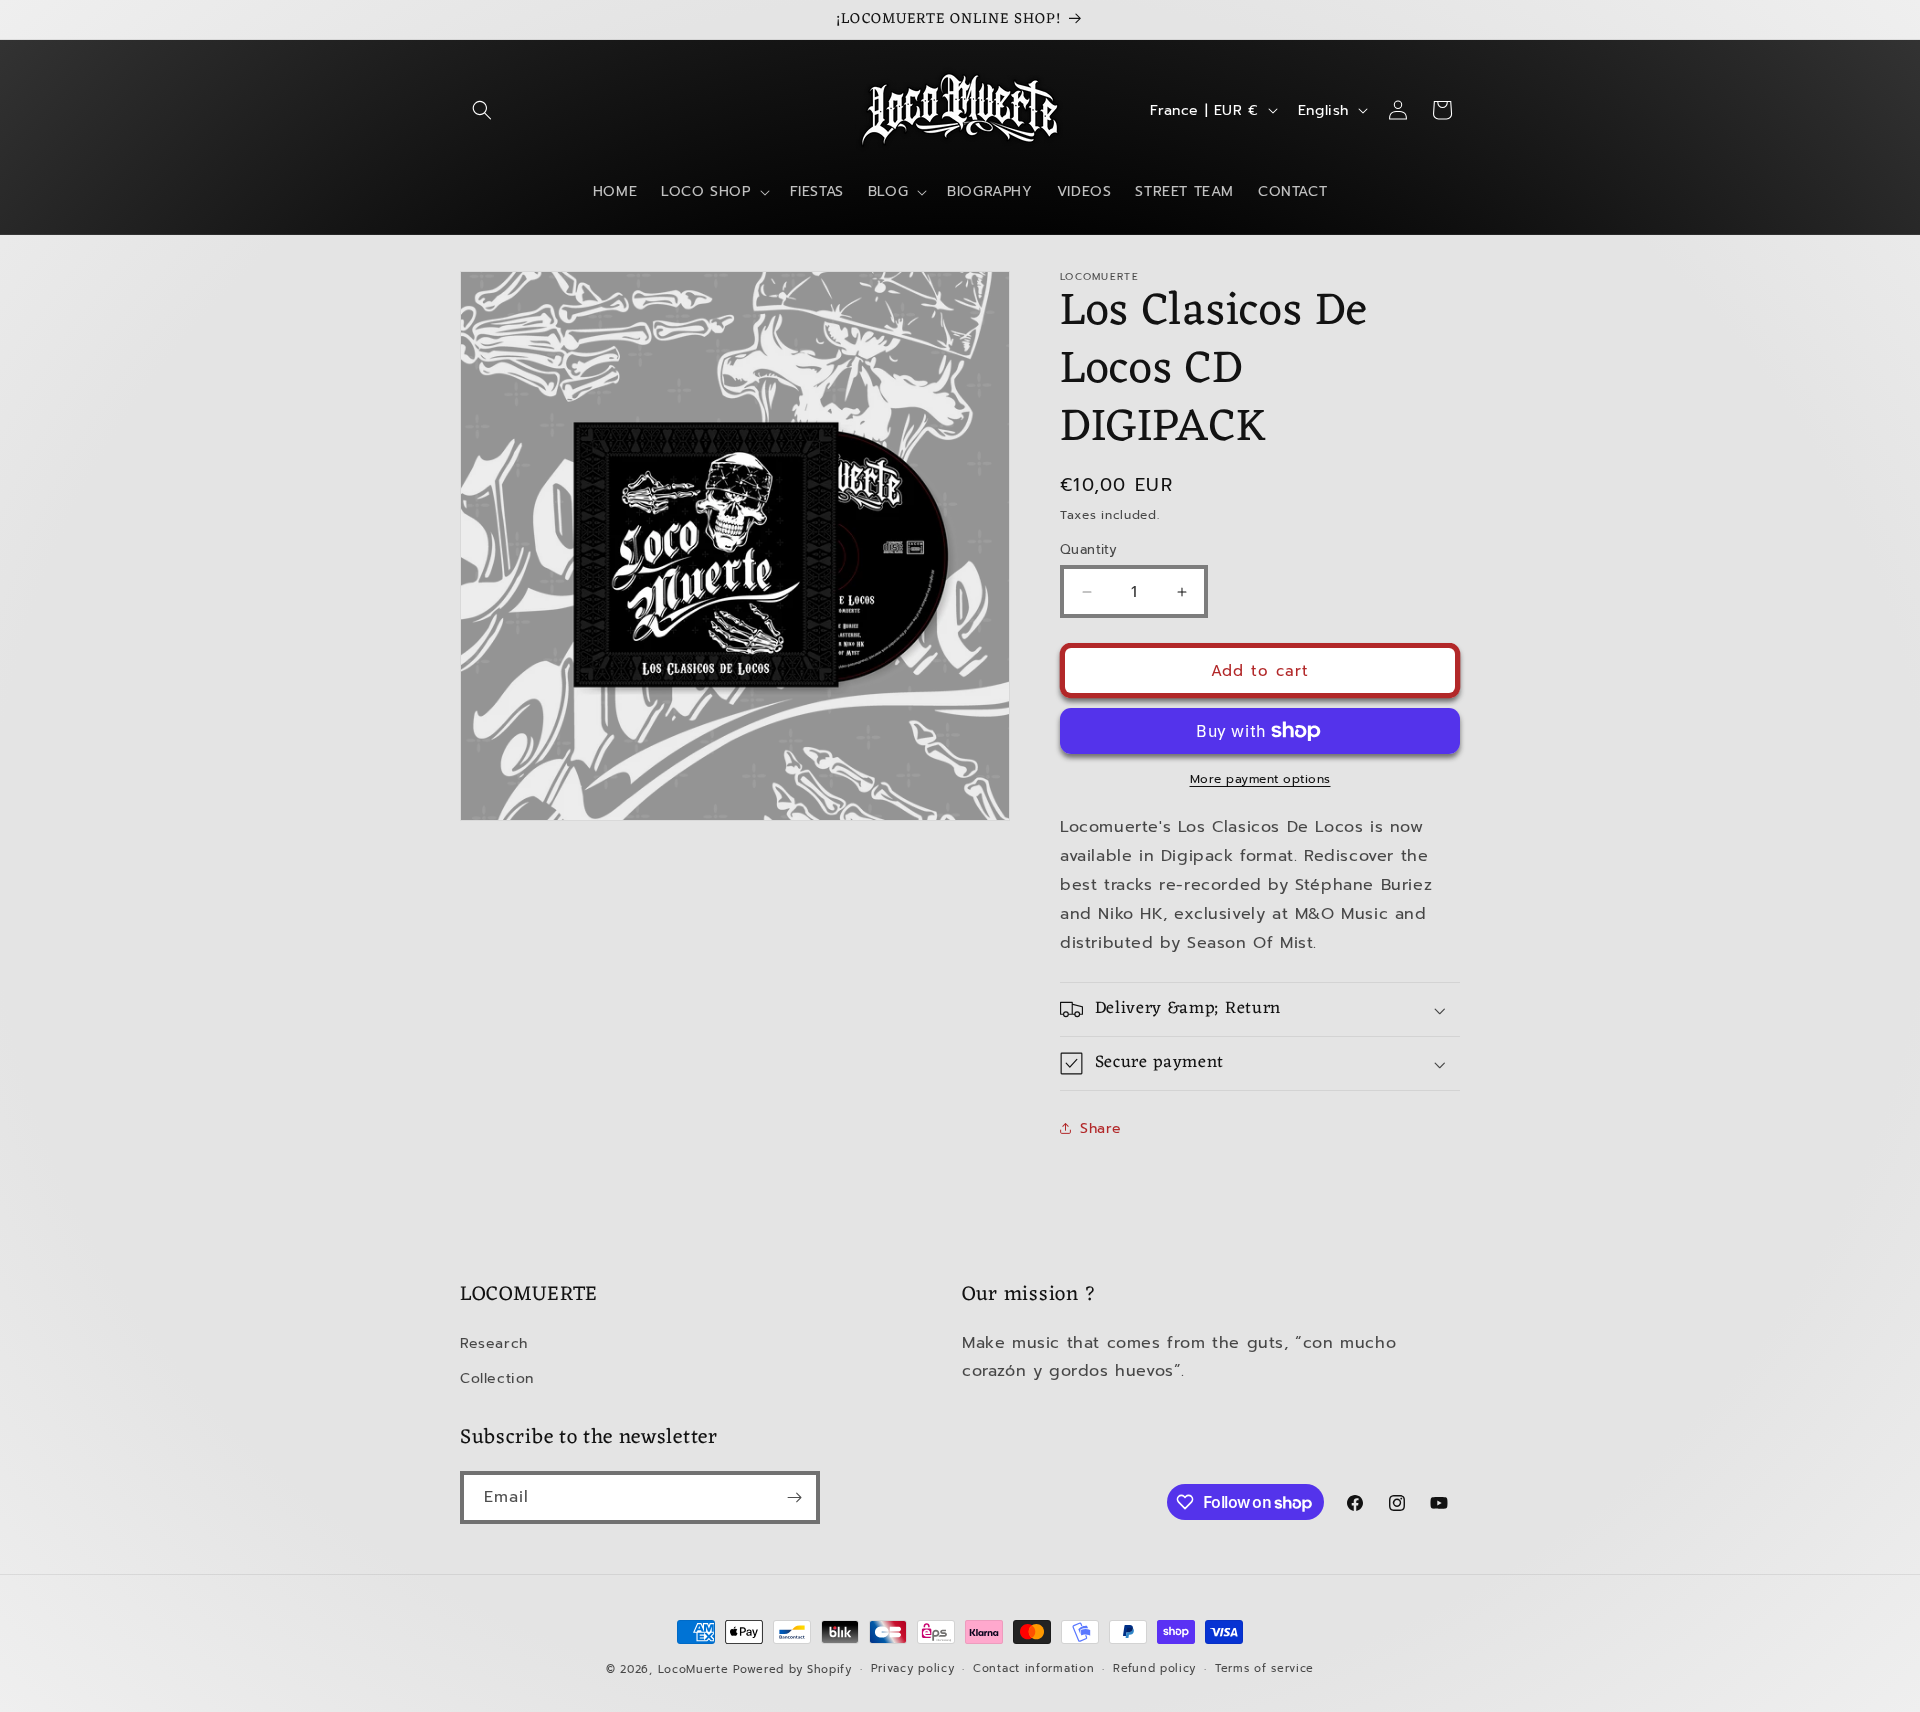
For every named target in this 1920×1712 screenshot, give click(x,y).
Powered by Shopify (792, 1669)
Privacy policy (913, 1668)
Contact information (1033, 1668)
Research (494, 1342)
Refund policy (1154, 1668)
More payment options (1260, 779)
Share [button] (1101, 1128)
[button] (482, 110)
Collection (497, 1377)
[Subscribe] (794, 1497)
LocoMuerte (693, 1669)
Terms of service (1264, 1668)
